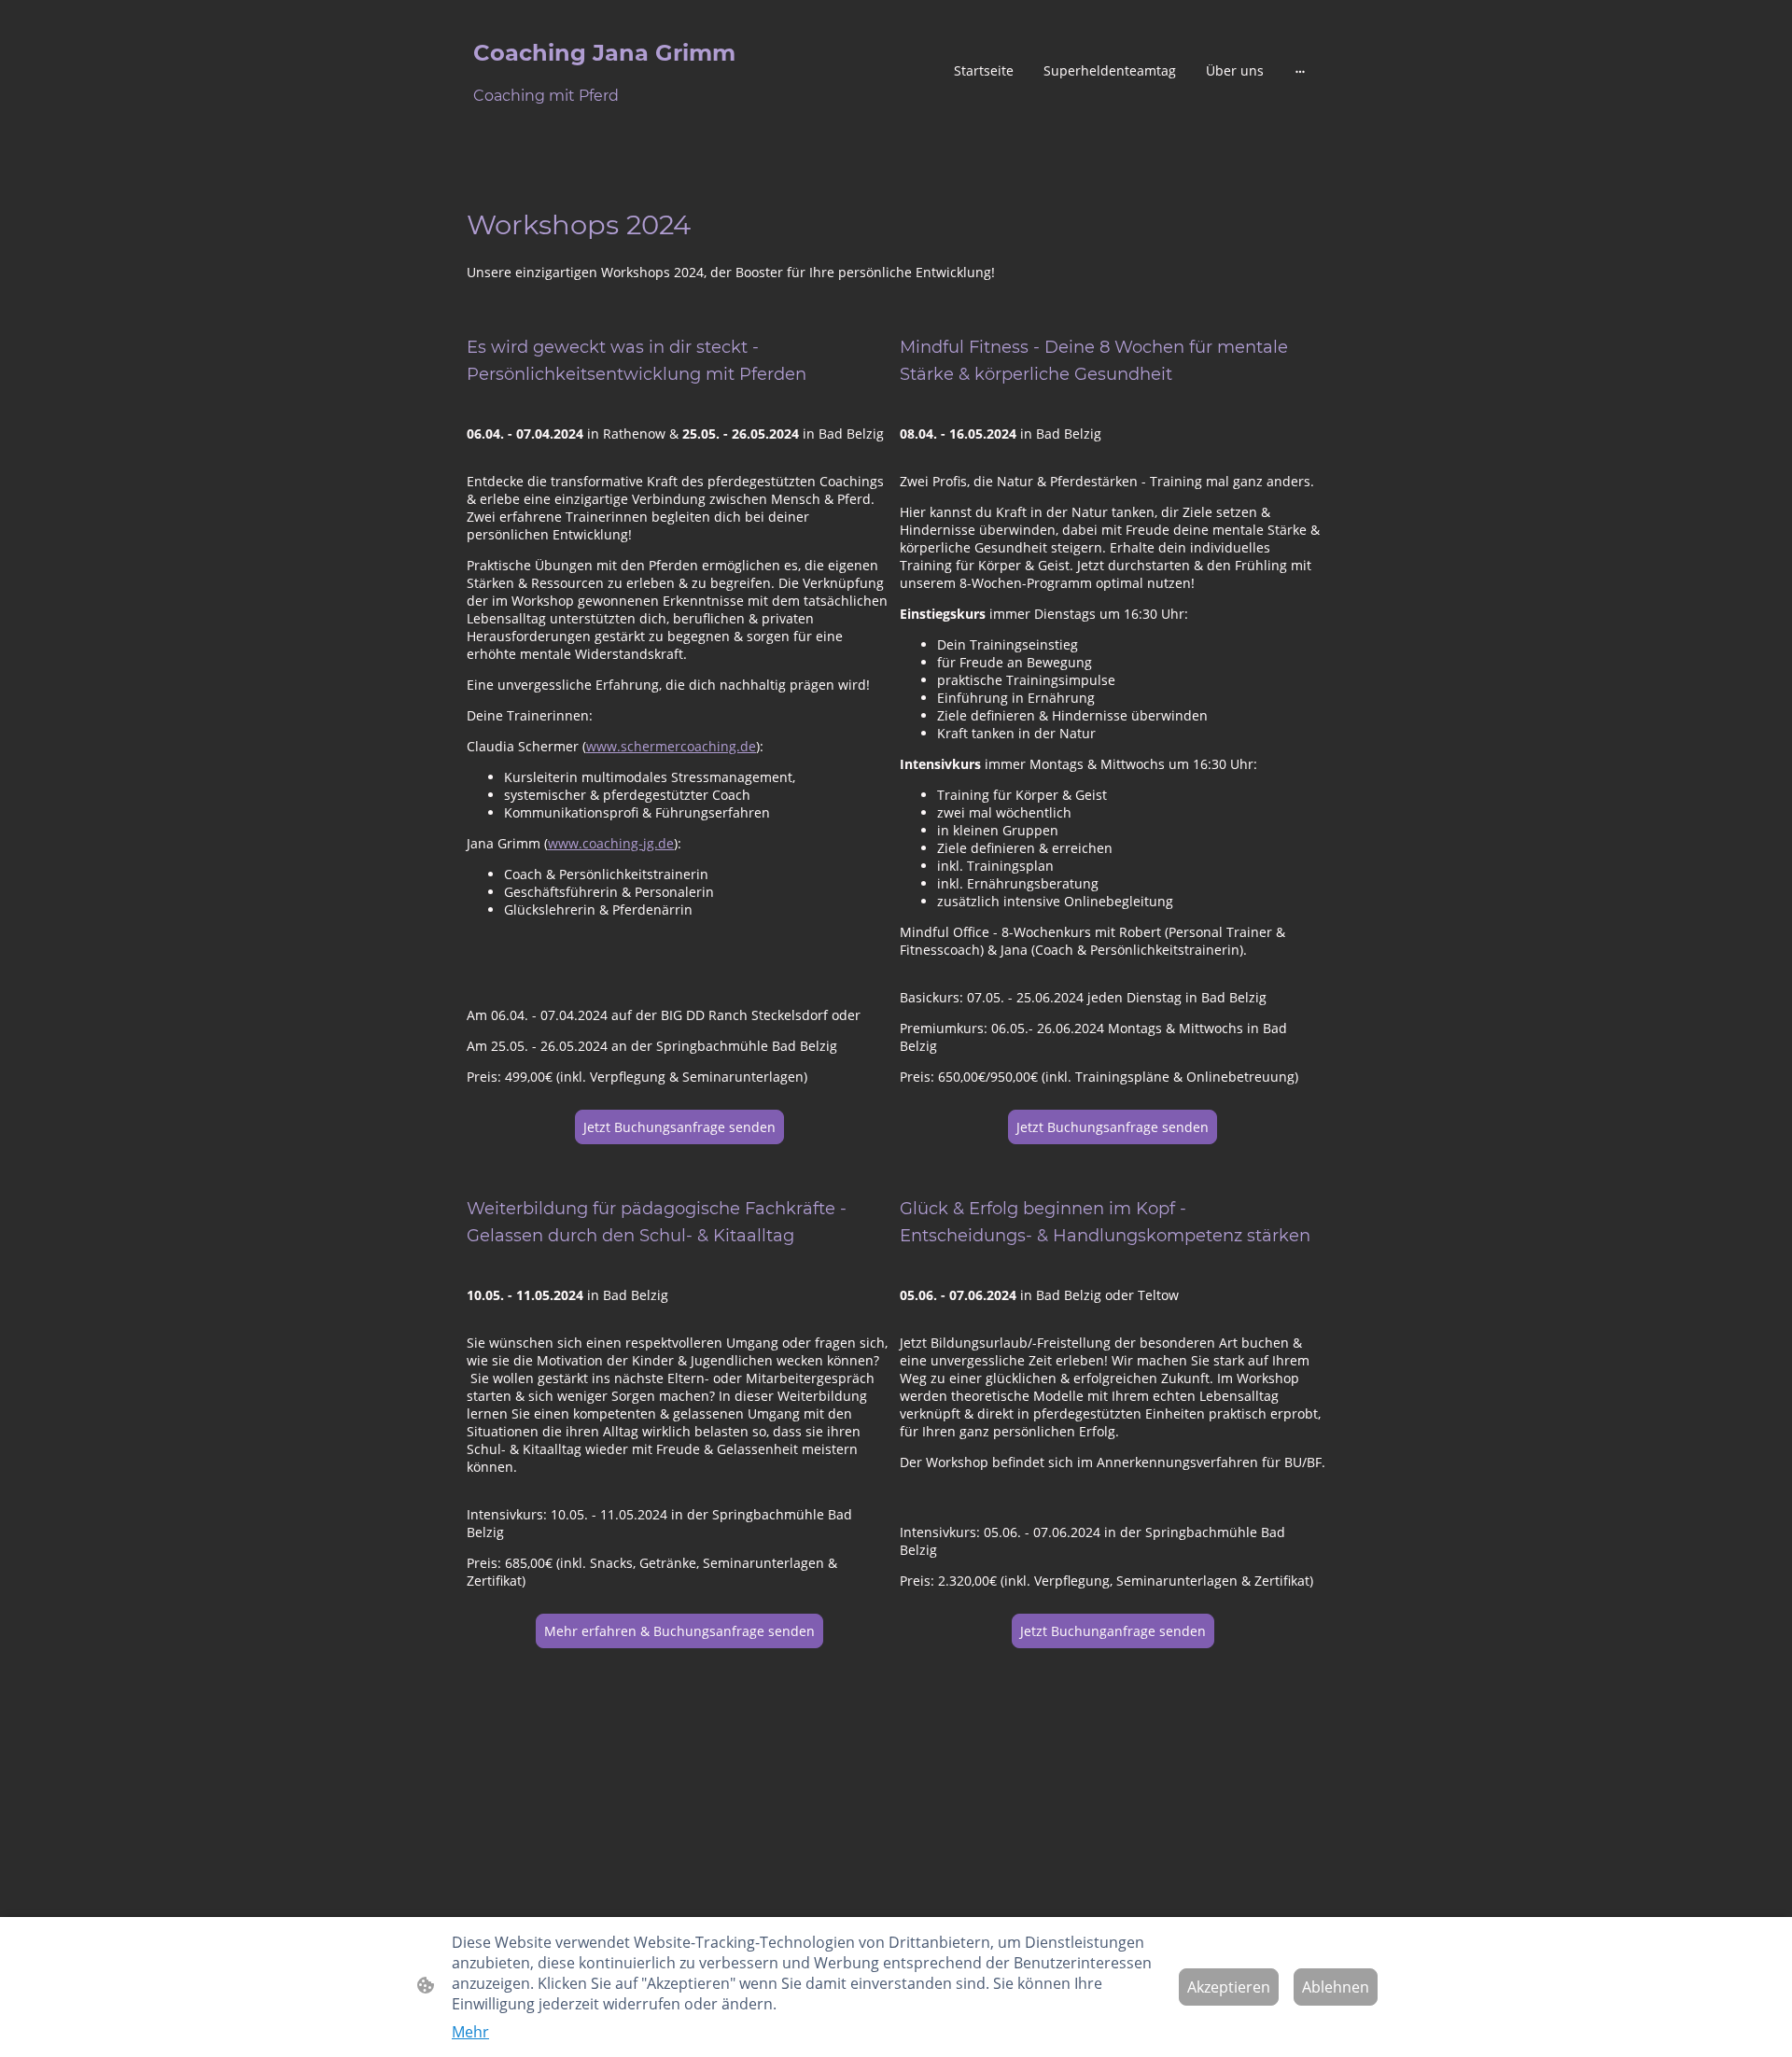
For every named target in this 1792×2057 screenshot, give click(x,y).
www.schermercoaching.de (671, 746)
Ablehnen (1336, 1987)
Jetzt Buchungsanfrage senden (679, 1127)
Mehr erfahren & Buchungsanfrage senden (679, 1631)
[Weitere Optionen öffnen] (1300, 70)
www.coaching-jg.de (611, 843)
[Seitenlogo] (607, 126)
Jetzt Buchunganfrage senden (1113, 1631)
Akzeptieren (1229, 1987)
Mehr (470, 2032)
